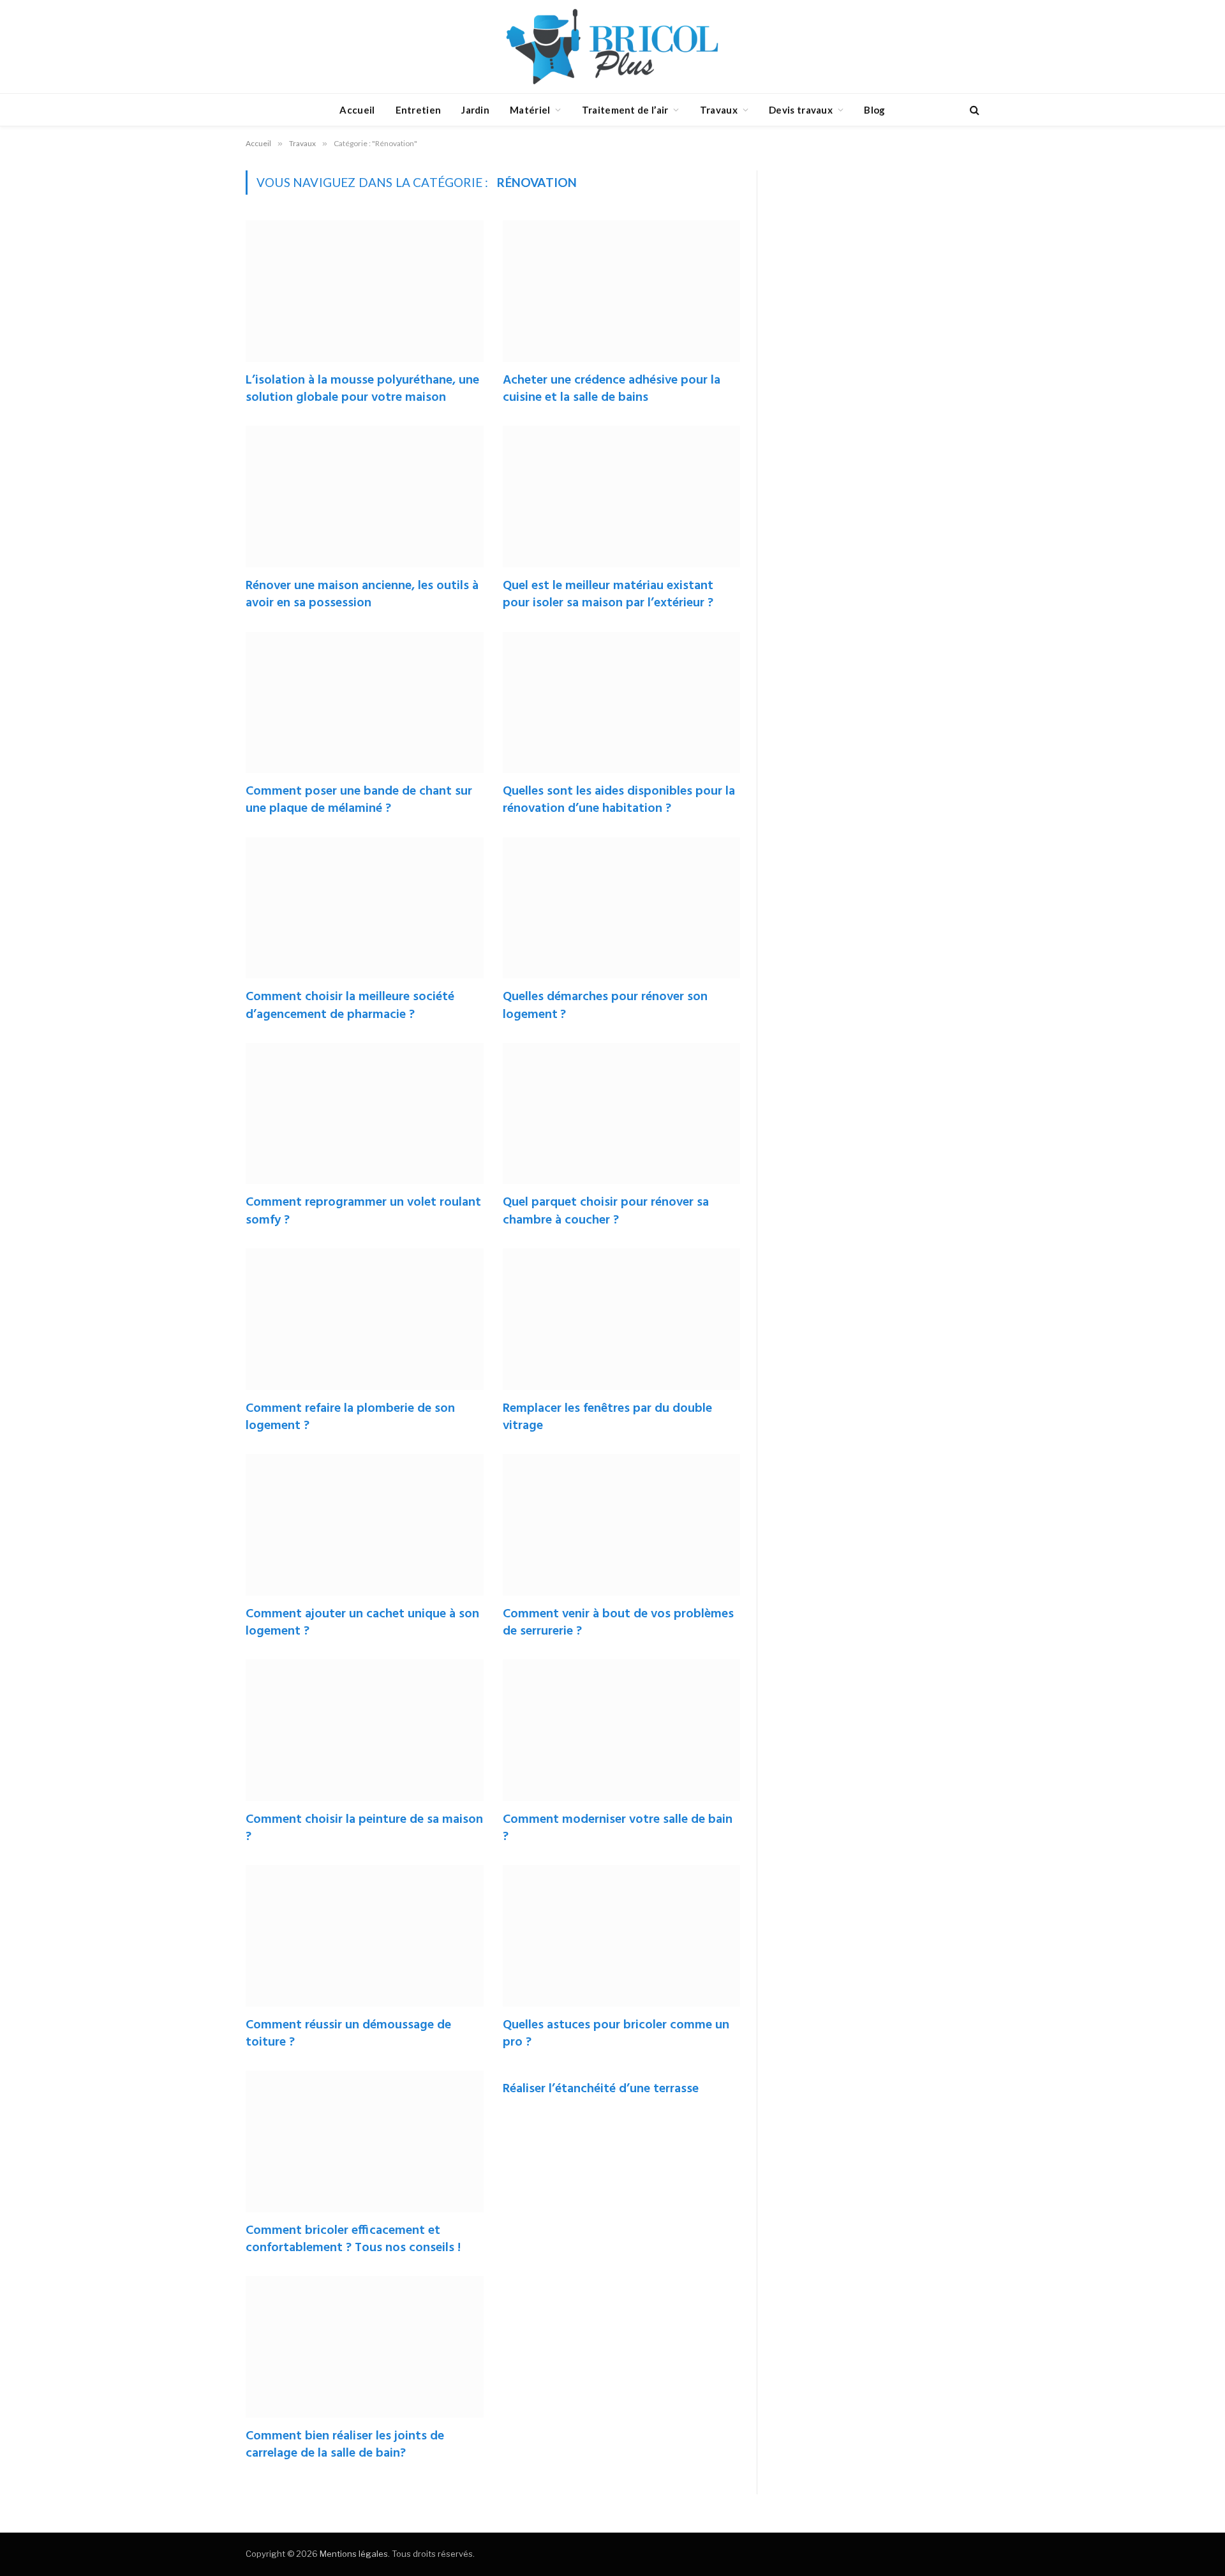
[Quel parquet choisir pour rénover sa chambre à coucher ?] (622, 1114)
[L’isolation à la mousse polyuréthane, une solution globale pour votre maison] (365, 291)
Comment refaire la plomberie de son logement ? (350, 1418)
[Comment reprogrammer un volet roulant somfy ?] (365, 1114)
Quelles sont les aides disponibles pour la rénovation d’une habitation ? (619, 800)
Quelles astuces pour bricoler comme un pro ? (616, 2034)
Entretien (419, 110)
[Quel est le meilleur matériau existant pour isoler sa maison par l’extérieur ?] (622, 497)
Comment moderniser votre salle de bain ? (618, 1829)
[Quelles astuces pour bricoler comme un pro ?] (622, 1936)
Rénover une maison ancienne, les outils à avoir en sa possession (362, 595)
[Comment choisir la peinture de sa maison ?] (365, 1730)
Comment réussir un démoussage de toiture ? (348, 2034)
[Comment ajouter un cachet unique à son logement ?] (365, 1525)
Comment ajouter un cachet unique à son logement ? (362, 1623)
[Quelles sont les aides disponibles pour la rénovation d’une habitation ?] (622, 703)
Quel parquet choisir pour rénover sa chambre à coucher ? (606, 1211)
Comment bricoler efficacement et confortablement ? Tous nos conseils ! (353, 2240)
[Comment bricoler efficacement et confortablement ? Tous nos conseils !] (365, 2141)
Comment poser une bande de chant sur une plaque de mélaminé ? (359, 800)
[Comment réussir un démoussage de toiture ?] (365, 1936)
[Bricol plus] (612, 47)
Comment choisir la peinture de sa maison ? (364, 1829)
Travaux (719, 110)
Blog (874, 110)
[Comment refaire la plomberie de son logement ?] (365, 1319)
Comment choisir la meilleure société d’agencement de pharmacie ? (350, 1006)
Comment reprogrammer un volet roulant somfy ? (363, 1211)
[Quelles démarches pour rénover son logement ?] (622, 908)
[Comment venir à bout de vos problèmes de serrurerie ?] (622, 1525)
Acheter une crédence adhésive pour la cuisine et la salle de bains (612, 389)
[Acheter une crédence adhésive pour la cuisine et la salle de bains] (622, 291)
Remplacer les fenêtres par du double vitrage (607, 1418)
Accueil (357, 110)
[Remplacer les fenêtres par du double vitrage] (622, 1319)
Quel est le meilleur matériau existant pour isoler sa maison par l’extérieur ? (608, 595)
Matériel (530, 110)
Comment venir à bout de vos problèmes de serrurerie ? (618, 1623)
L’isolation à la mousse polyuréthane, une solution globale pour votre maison (362, 389)
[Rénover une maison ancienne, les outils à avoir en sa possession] (365, 497)
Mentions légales (354, 2554)
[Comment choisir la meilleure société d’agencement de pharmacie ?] (365, 908)
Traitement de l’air (625, 110)
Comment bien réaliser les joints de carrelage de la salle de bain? (345, 2445)
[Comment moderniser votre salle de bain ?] (622, 1730)
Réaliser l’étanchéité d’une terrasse (601, 2089)
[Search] (973, 110)
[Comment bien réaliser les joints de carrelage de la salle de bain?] (365, 2347)
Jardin (475, 110)
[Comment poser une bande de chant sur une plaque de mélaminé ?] (365, 703)
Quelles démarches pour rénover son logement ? (605, 1006)
